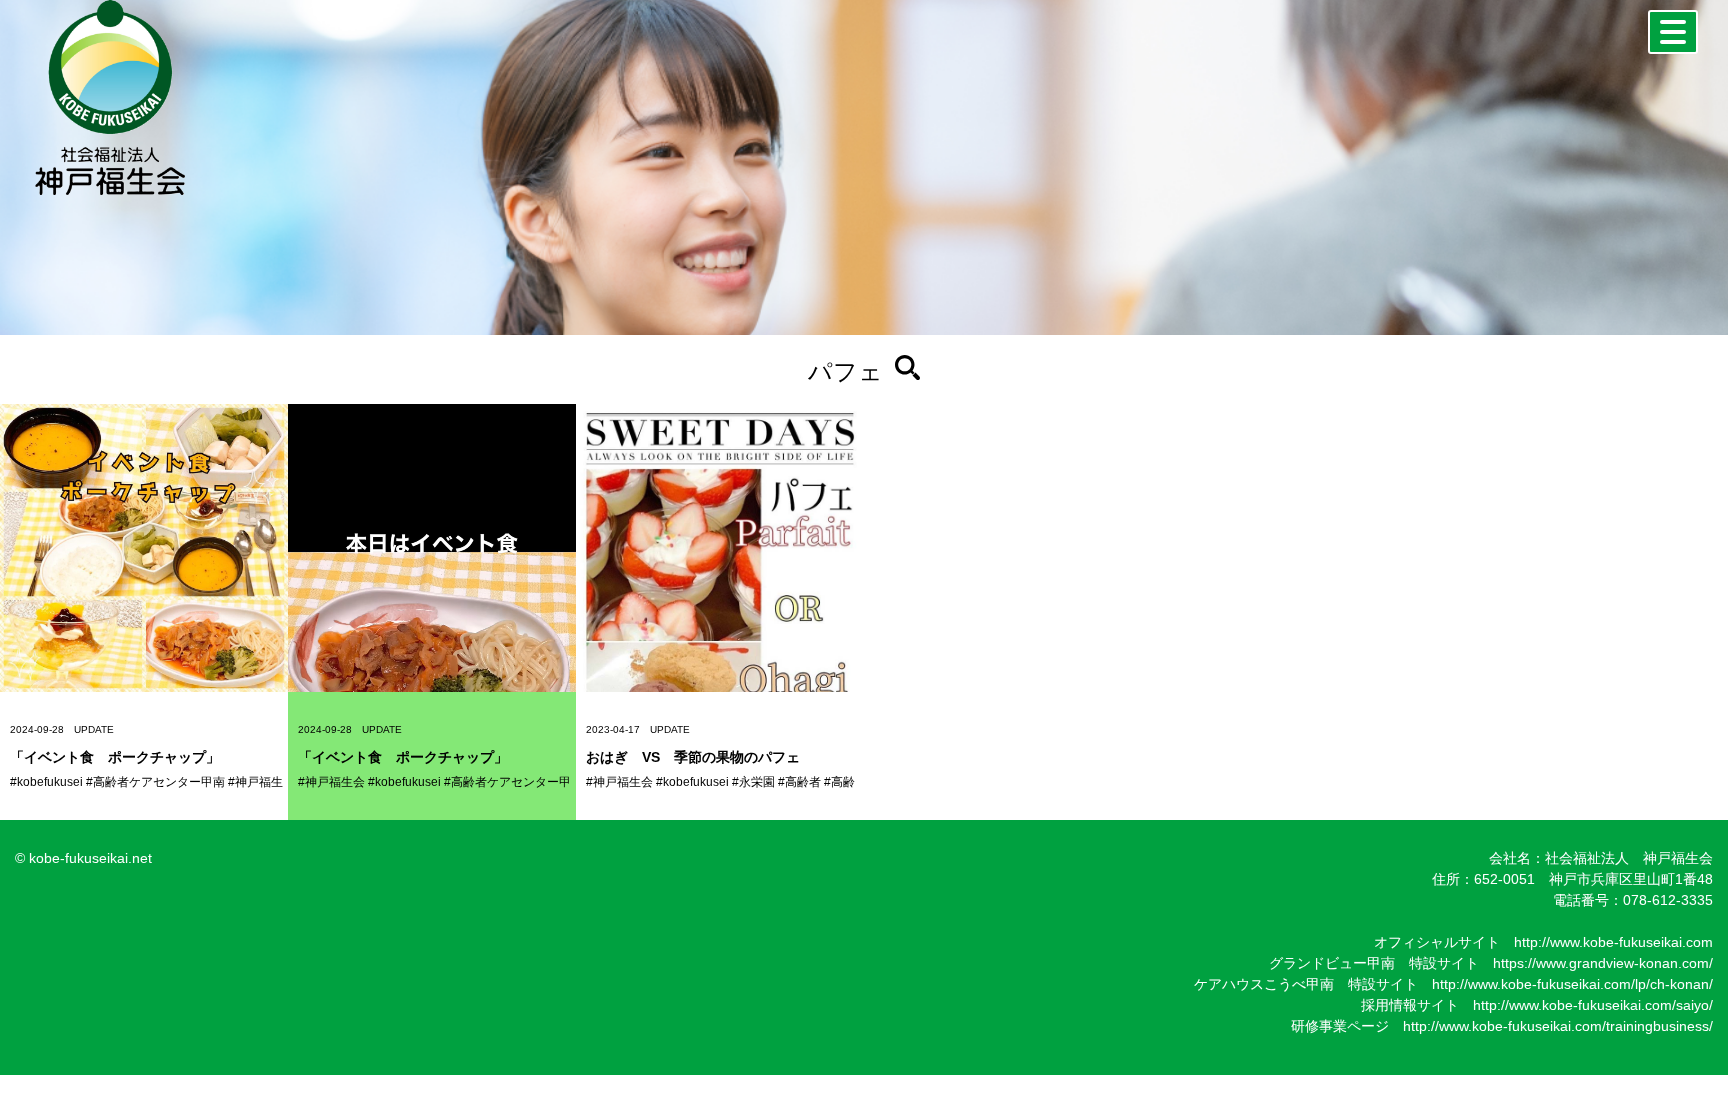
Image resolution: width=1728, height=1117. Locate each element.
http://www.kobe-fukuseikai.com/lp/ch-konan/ (1572, 984)
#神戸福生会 (331, 782)
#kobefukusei (46, 782)
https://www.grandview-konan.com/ (1603, 963)
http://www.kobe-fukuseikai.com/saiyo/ (1593, 1005)
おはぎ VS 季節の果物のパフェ (693, 757)
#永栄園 (753, 782)
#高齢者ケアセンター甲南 (155, 782)
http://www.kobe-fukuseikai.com (1613, 942)
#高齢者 (799, 782)
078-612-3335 (1668, 900)
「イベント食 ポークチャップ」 (115, 757)
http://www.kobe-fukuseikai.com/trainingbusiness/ (1558, 1026)
